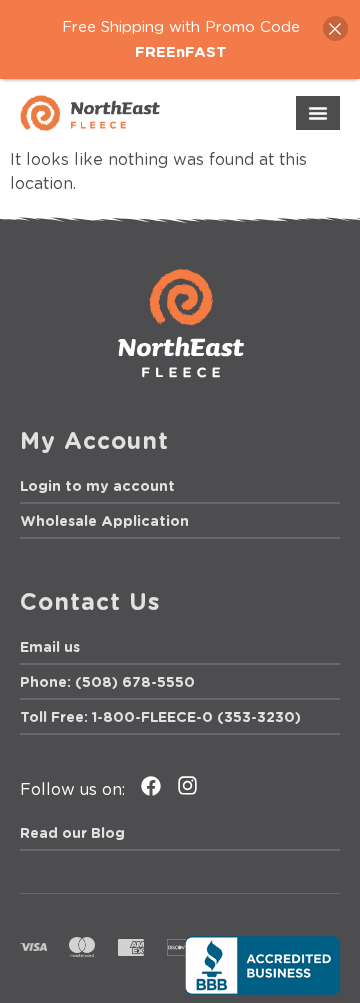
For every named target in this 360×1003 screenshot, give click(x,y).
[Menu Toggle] (318, 113)
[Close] (335, 28)
